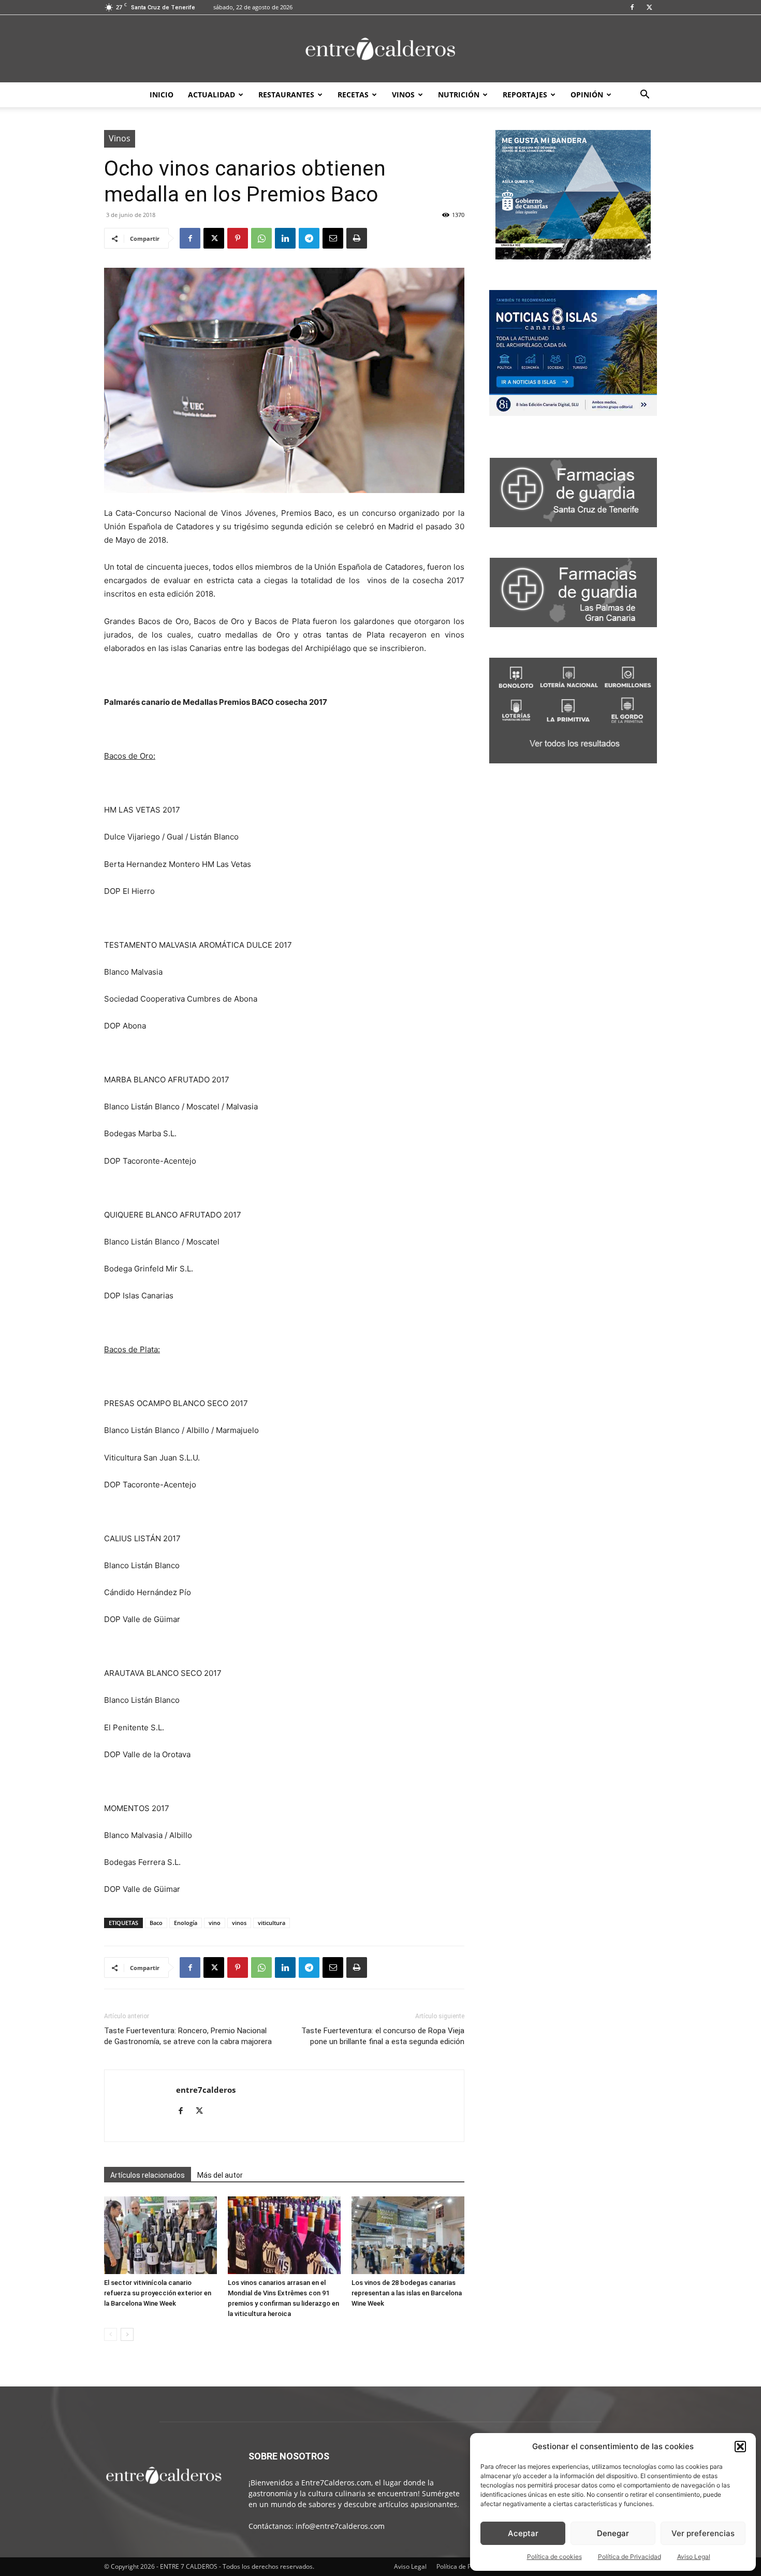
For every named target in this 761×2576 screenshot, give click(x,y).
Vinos (403, 95)
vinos (239, 1923)
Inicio (162, 95)
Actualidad (211, 95)
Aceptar (523, 2533)
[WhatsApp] (261, 238)
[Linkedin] (285, 238)
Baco (156, 1923)
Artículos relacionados (148, 2175)
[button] (740, 2447)
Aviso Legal (694, 2557)
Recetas (353, 95)
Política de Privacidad (630, 2557)
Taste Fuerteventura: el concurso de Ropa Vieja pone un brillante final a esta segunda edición (383, 2036)
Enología (186, 1923)
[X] (649, 7)
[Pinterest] (238, 238)
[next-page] (127, 2334)
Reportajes (525, 95)
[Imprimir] (357, 238)
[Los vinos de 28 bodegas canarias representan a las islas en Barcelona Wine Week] (408, 2235)
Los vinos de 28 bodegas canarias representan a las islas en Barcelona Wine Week (407, 2293)
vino (215, 1923)
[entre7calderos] (380, 49)
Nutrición (459, 95)
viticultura (272, 1923)
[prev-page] (111, 2334)
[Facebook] (632, 7)
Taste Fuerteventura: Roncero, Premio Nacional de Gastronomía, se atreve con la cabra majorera (188, 2036)
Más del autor (220, 2175)
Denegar (613, 2533)
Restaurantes (286, 95)
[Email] (333, 238)
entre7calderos (206, 2090)
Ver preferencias (703, 2533)
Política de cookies (554, 2557)
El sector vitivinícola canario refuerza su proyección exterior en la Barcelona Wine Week (158, 2293)
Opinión (587, 95)
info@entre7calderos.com (340, 2526)
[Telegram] (309, 238)
